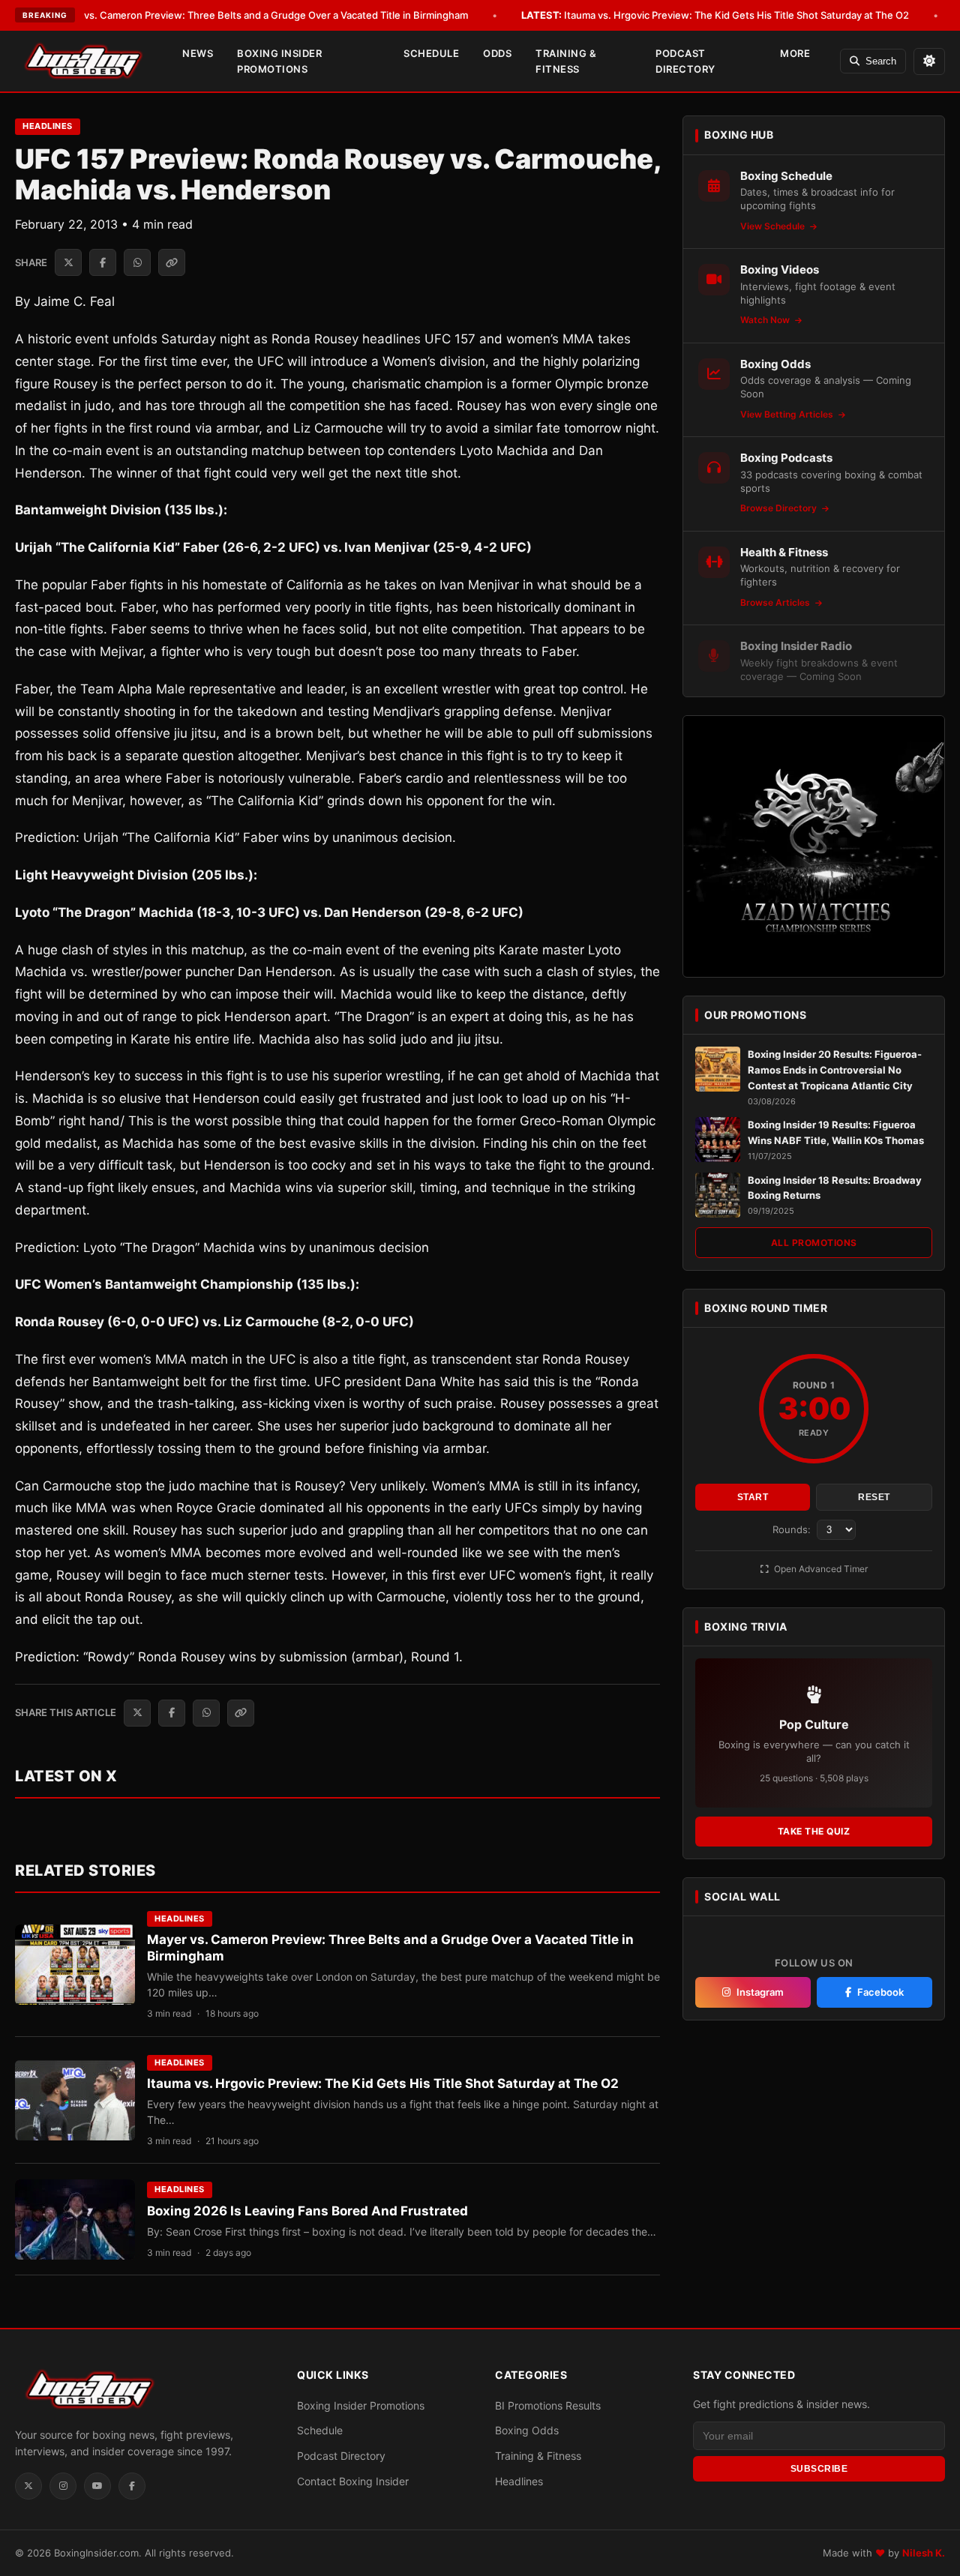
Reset (874, 1497)
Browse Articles (776, 602)
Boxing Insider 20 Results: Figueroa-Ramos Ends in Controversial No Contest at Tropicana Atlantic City (835, 1070)
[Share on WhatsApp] (137, 262)
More (795, 53)
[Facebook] (132, 2486)
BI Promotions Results (548, 2405)
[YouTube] (97, 2486)
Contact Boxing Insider (353, 2481)
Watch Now (766, 320)
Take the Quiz (814, 1831)
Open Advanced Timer (820, 1569)
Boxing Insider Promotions (279, 61)
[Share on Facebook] (103, 262)
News (198, 53)
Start (753, 1497)
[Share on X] (68, 262)
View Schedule (774, 226)
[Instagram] (63, 2486)
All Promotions (814, 1243)
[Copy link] (172, 262)
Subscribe (819, 2469)
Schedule (431, 53)
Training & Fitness (566, 61)
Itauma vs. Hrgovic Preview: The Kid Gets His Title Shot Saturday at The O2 (715, 15)
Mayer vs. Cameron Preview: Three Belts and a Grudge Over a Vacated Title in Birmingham (239, 15)
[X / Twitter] (28, 2486)
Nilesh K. (924, 2553)
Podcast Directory (685, 61)
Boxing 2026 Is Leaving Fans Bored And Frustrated (307, 2211)
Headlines (48, 126)
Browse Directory (780, 508)
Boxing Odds (527, 2430)
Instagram (760, 1992)
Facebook (880, 1992)
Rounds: (793, 1529)
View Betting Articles (788, 414)
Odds (497, 53)
